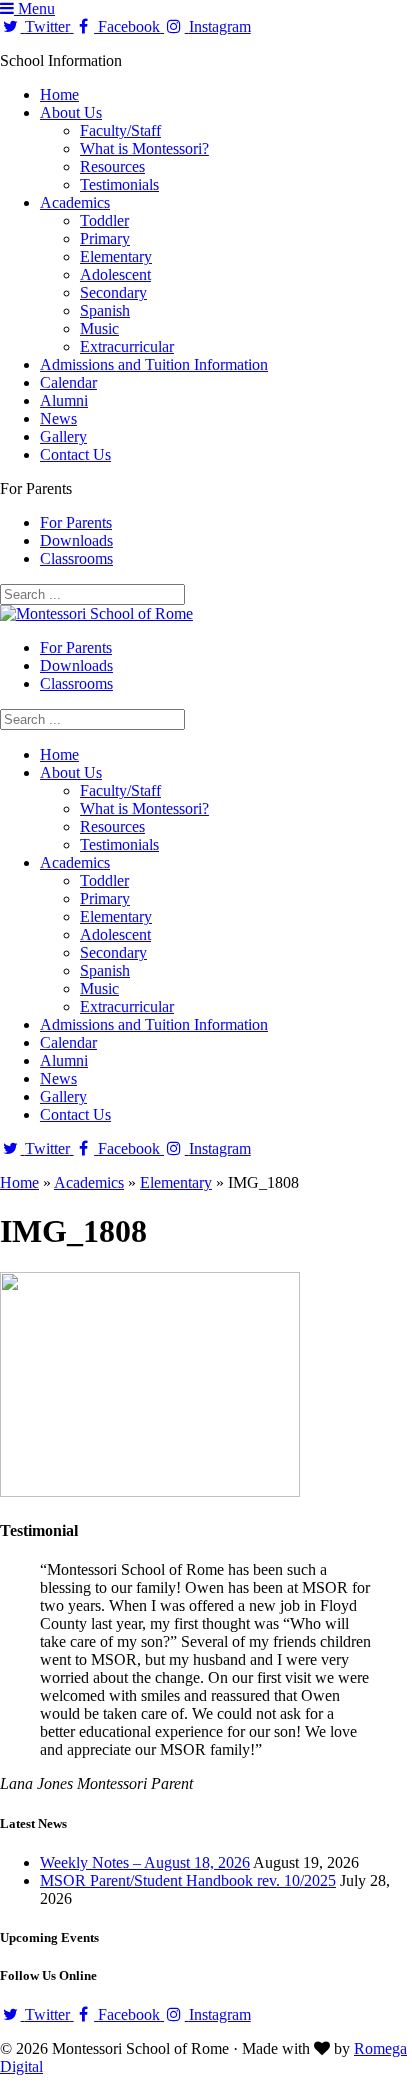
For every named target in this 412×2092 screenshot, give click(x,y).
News (58, 418)
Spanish (105, 310)
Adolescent (115, 274)
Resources (112, 166)
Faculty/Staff (120, 130)
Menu (34, 8)
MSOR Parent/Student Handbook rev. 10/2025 (188, 1880)
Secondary (113, 292)
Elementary (116, 256)
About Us (71, 112)
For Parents (76, 522)
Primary (105, 238)
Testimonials (119, 184)
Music (99, 328)
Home (59, 94)
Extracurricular (127, 346)
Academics (75, 202)
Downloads (76, 540)
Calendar (68, 382)
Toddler (104, 220)
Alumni (64, 400)
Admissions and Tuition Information (154, 364)
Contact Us (75, 454)
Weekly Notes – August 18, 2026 (145, 1862)
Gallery (63, 436)
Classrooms (76, 558)
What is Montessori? (144, 148)
